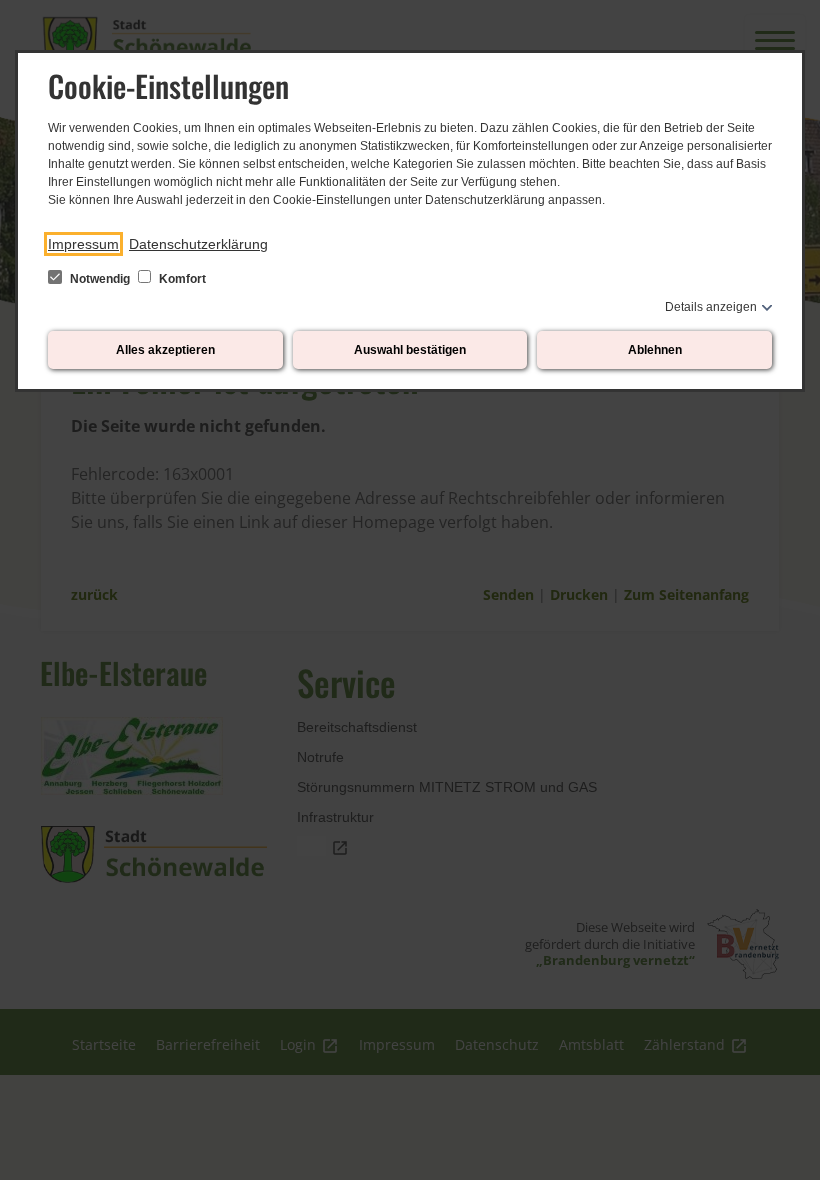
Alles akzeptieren (165, 350)
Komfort (181, 279)
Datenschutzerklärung (198, 244)
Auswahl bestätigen (410, 350)
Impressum (83, 244)
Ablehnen (655, 350)
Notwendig (100, 279)
